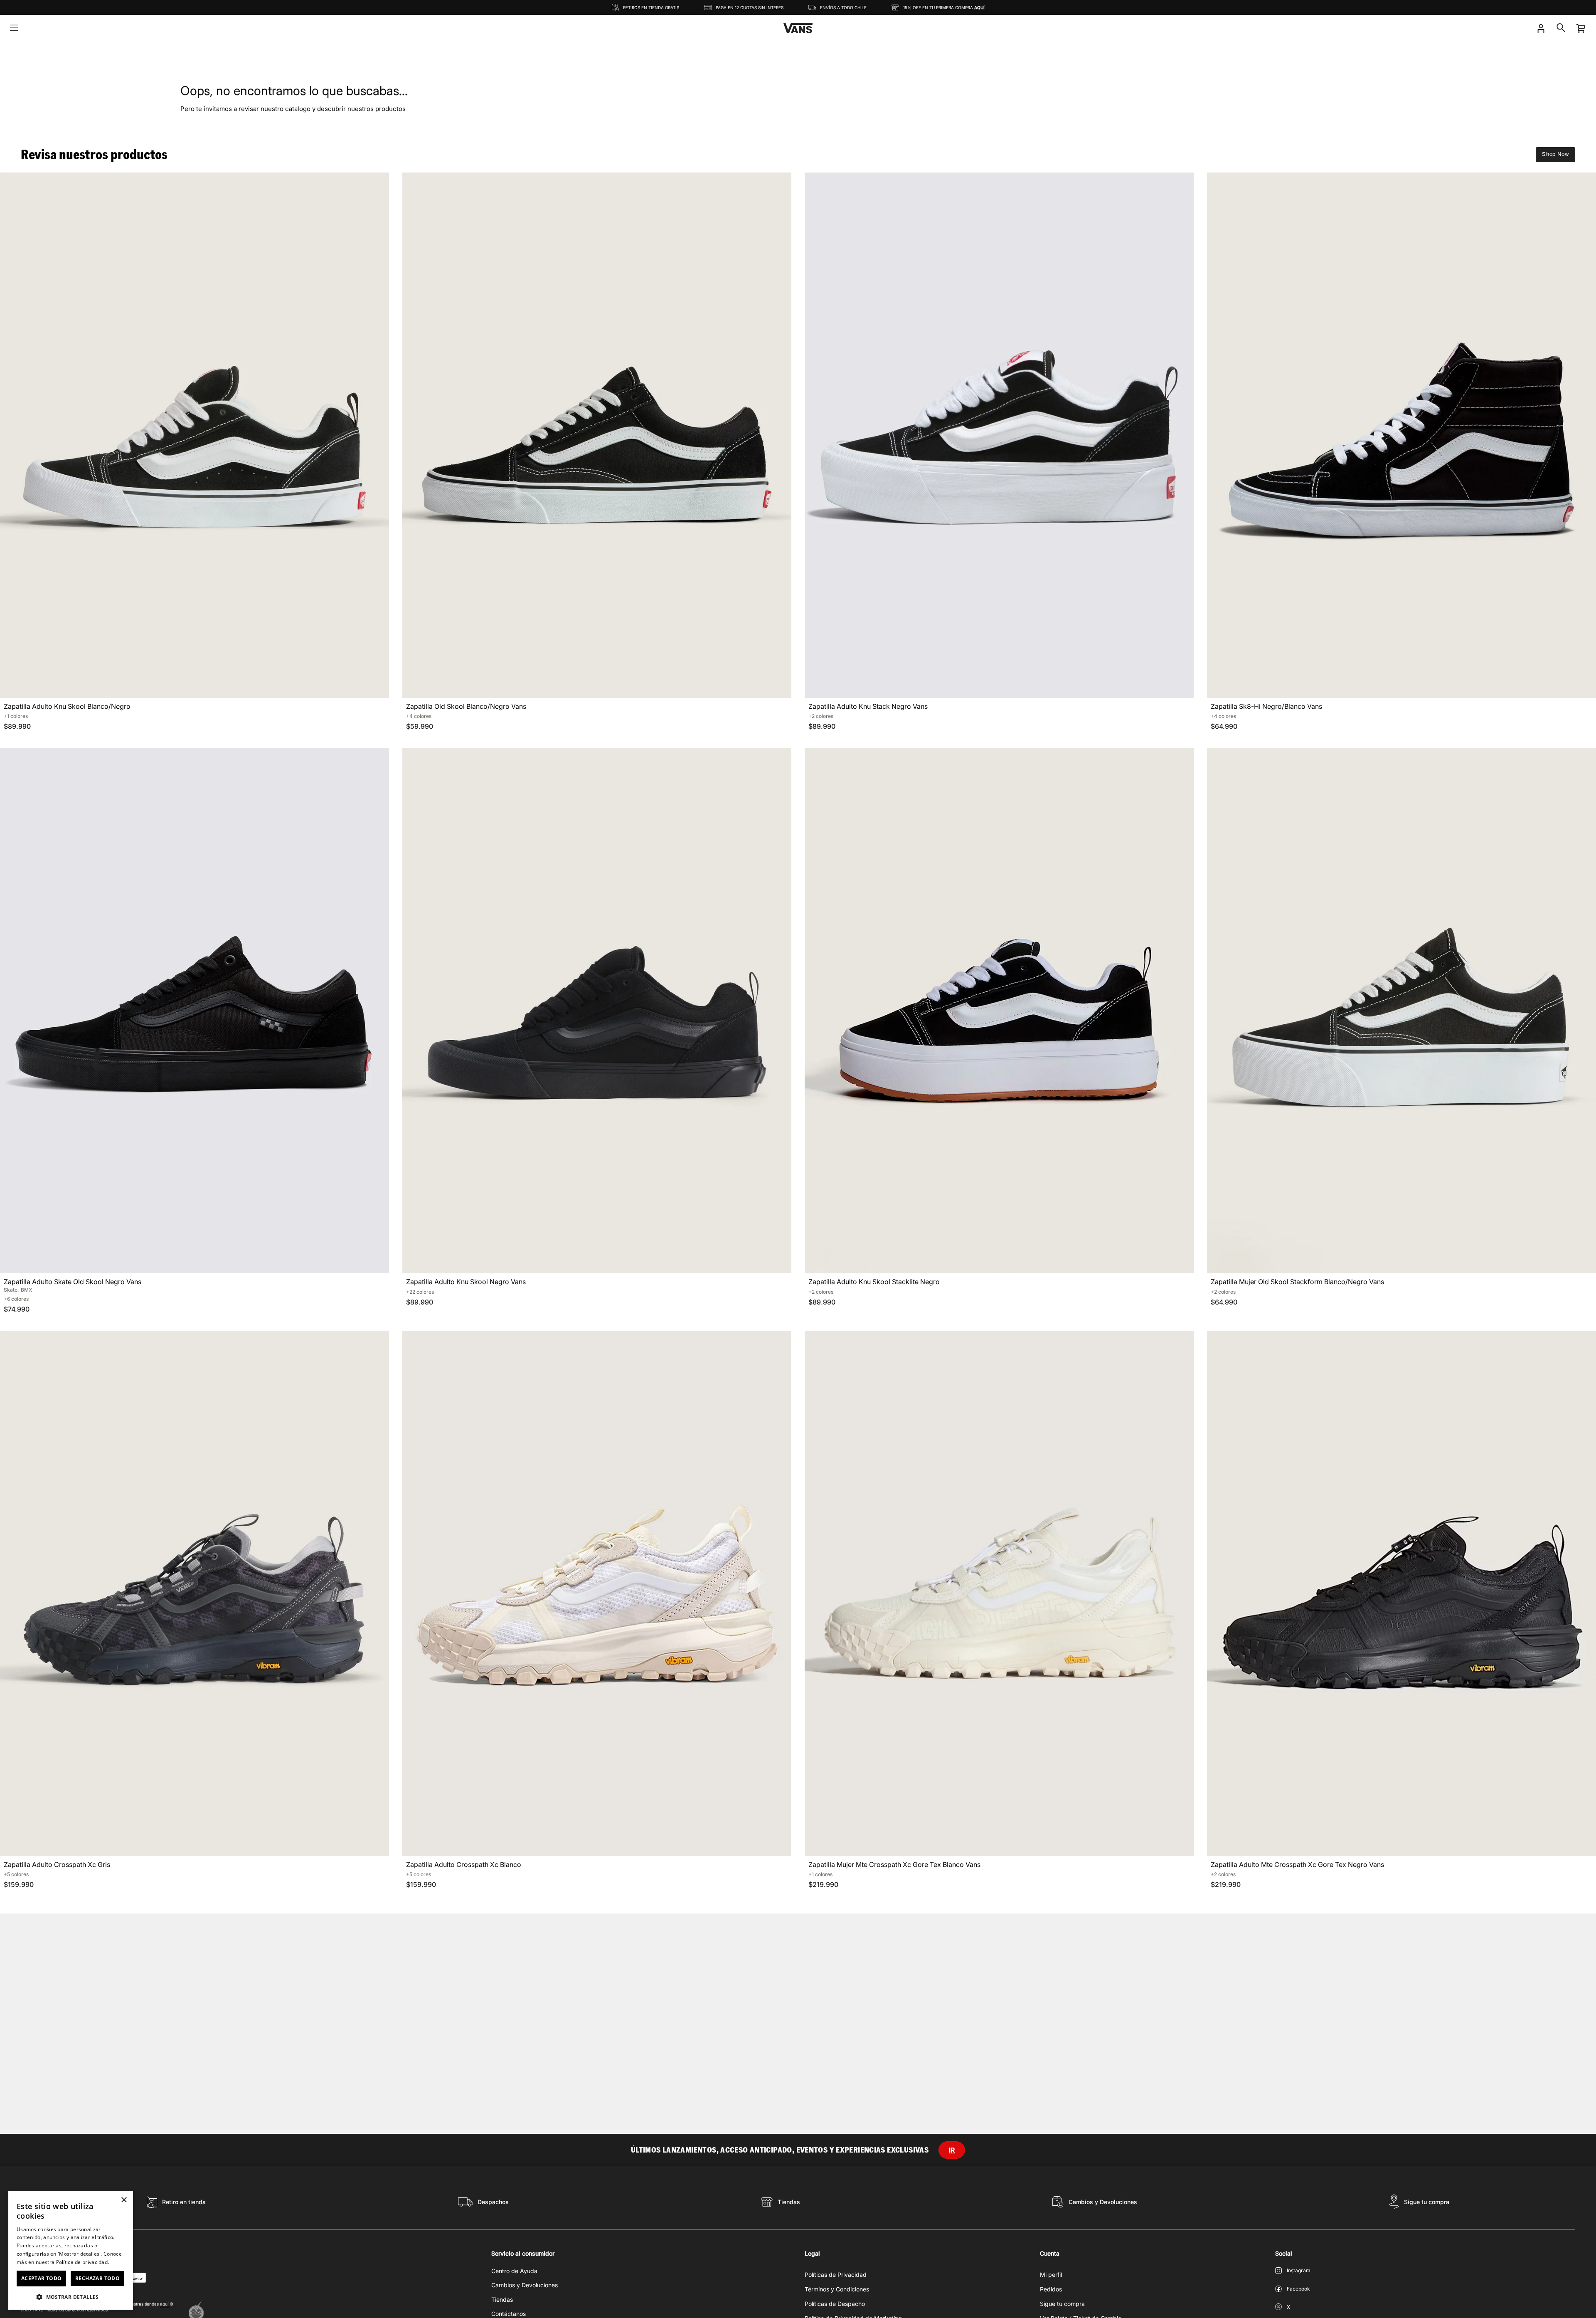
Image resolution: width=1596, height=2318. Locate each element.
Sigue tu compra (1427, 2202)
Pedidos (1051, 2289)
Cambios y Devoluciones (1103, 2202)
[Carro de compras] (1581, 28)
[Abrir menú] (14, 28)
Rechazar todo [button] (97, 2278)
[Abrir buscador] (1561, 28)
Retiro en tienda (184, 2202)
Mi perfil (1051, 2275)
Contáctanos (509, 2314)
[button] (71, 2297)
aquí (165, 2304)
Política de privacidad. (83, 2262)
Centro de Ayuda (514, 2271)
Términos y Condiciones (837, 2289)
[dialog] (71, 2250)
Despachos (493, 2202)
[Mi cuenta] (1541, 28)
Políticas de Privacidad (836, 2275)
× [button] (124, 2200)
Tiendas (789, 2202)
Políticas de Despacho (835, 2304)
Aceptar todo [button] (42, 2278)
